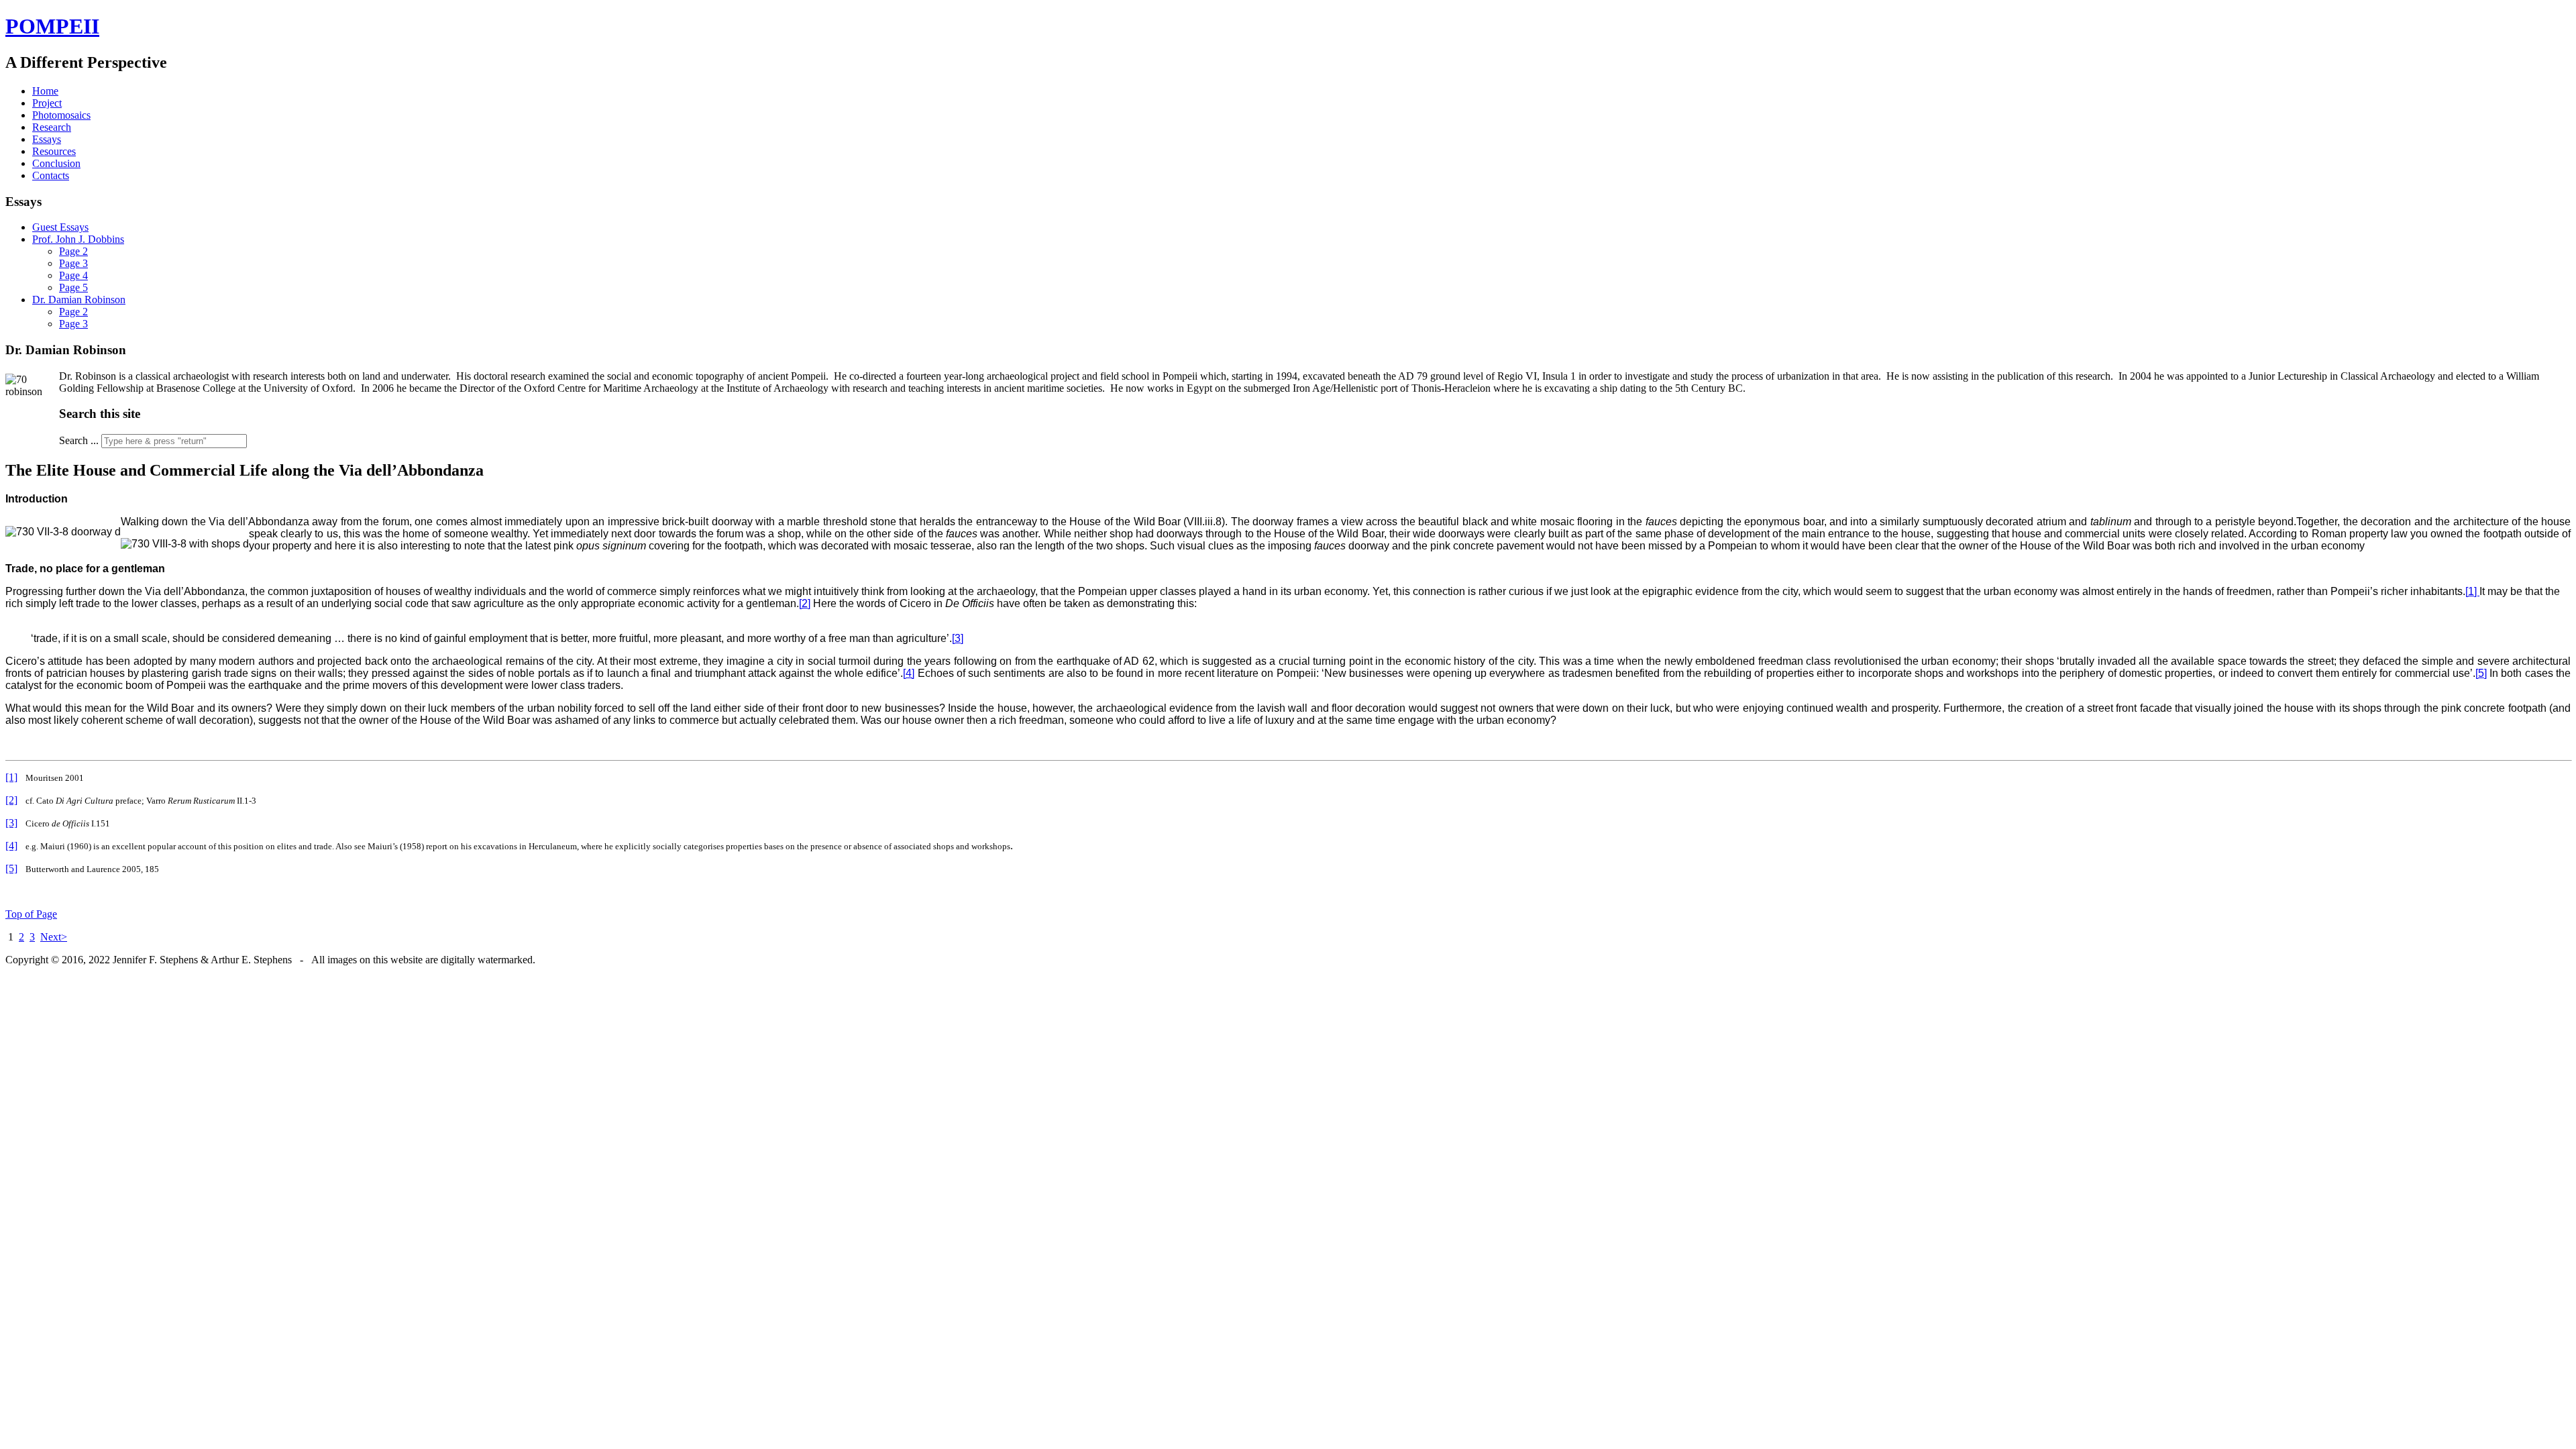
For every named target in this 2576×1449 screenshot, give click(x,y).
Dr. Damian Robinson (79, 300)
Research (52, 127)
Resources (54, 151)
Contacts (51, 175)
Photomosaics (61, 115)
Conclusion (56, 163)
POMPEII (52, 26)
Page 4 (73, 275)
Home (45, 91)
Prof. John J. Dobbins (78, 239)
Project (47, 103)
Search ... (79, 440)
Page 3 (73, 263)
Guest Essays (60, 227)
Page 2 (73, 251)
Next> (54, 937)
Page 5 (73, 287)
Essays (47, 139)
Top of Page (31, 914)
